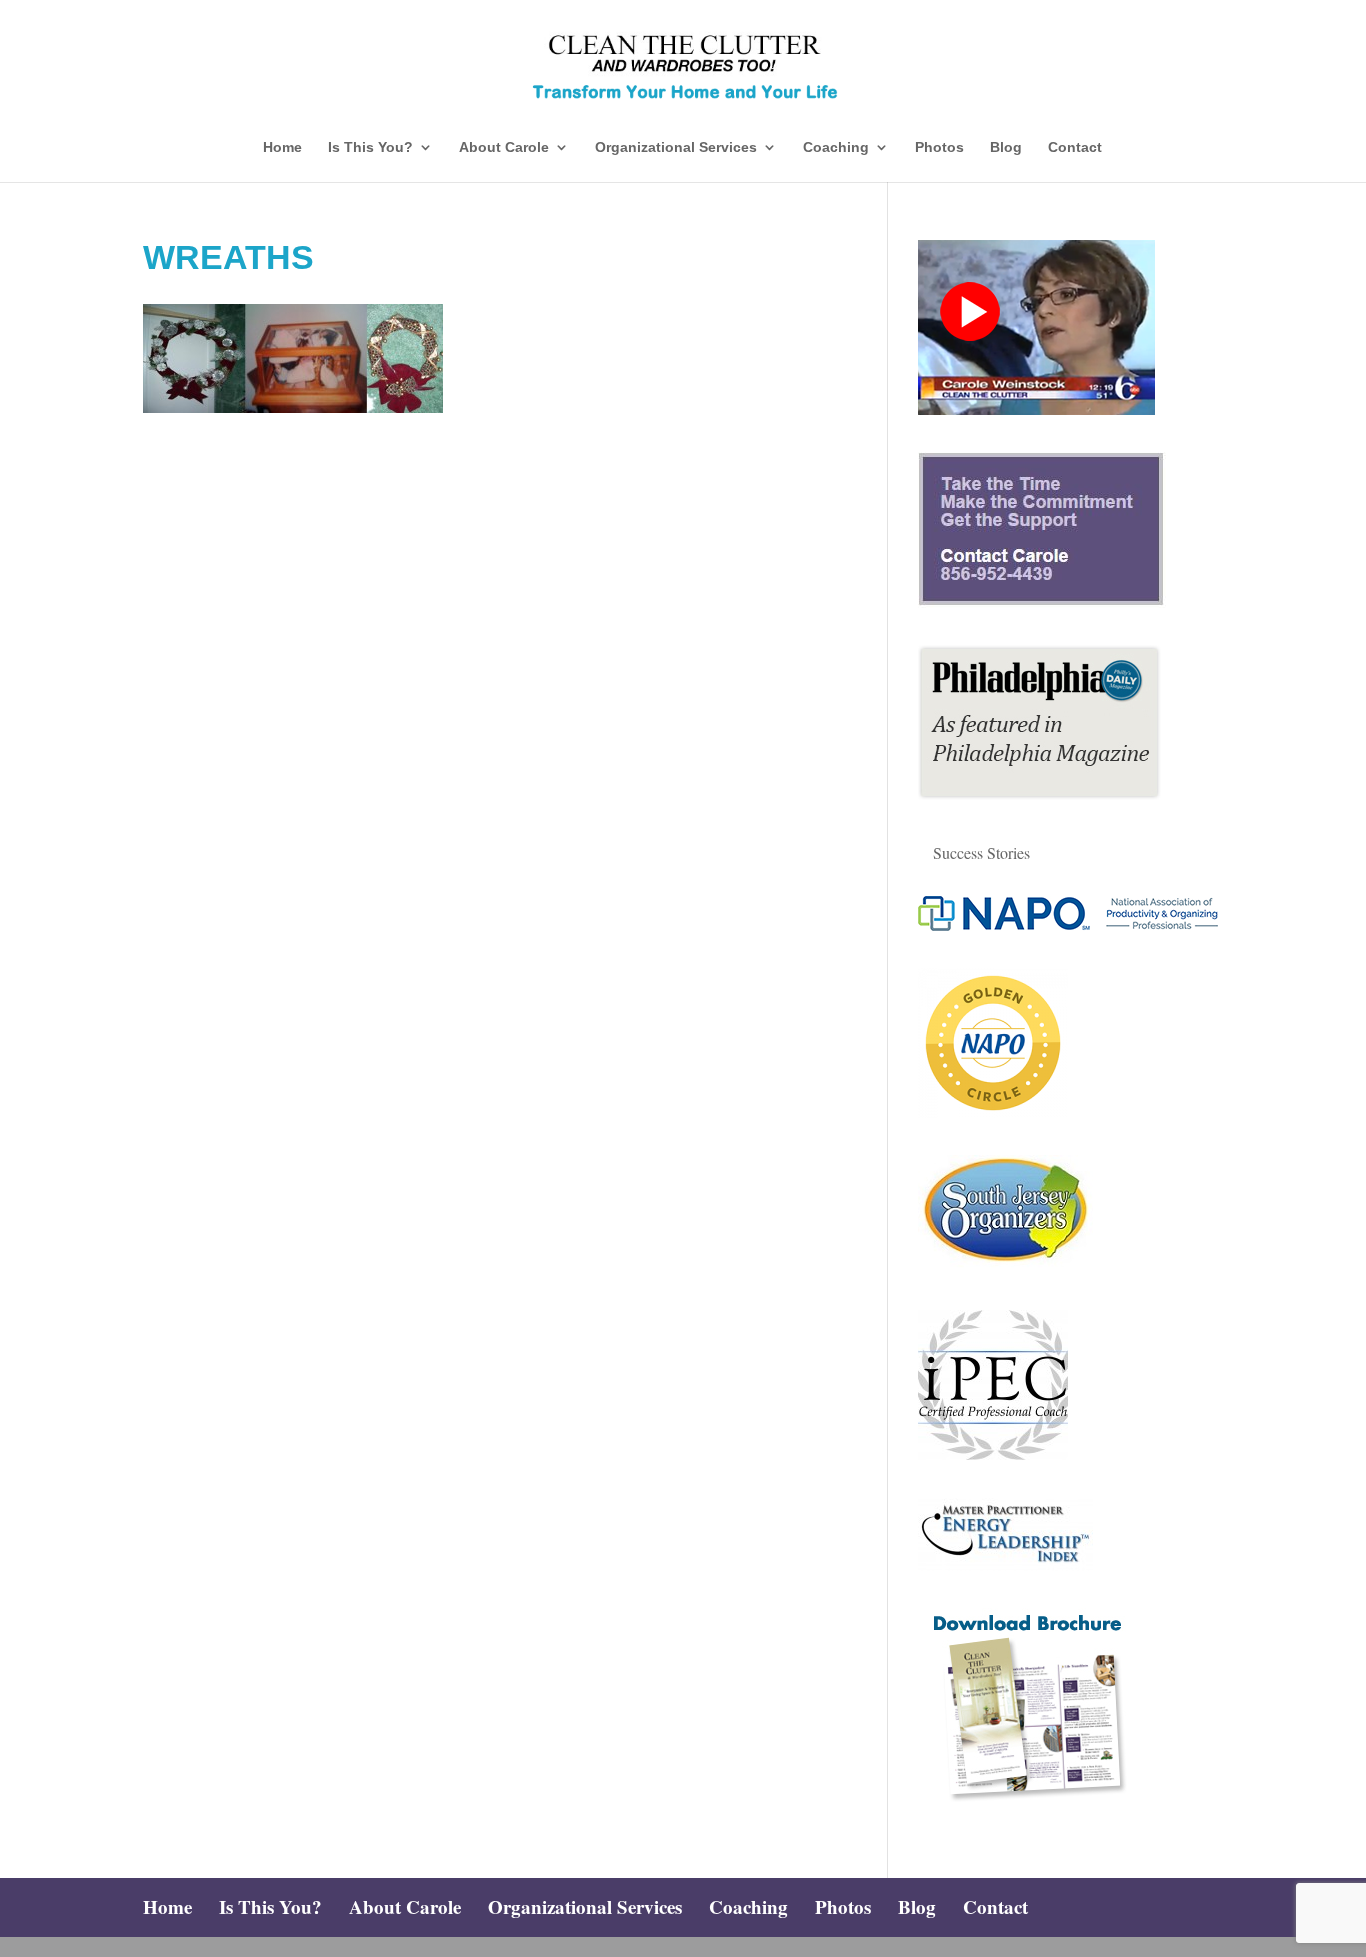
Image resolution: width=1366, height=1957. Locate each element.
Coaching (836, 147)
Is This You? (370, 147)
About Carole (504, 147)
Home (282, 147)
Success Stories (981, 852)
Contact (1075, 147)
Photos (939, 147)
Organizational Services (676, 147)
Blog (1006, 147)
